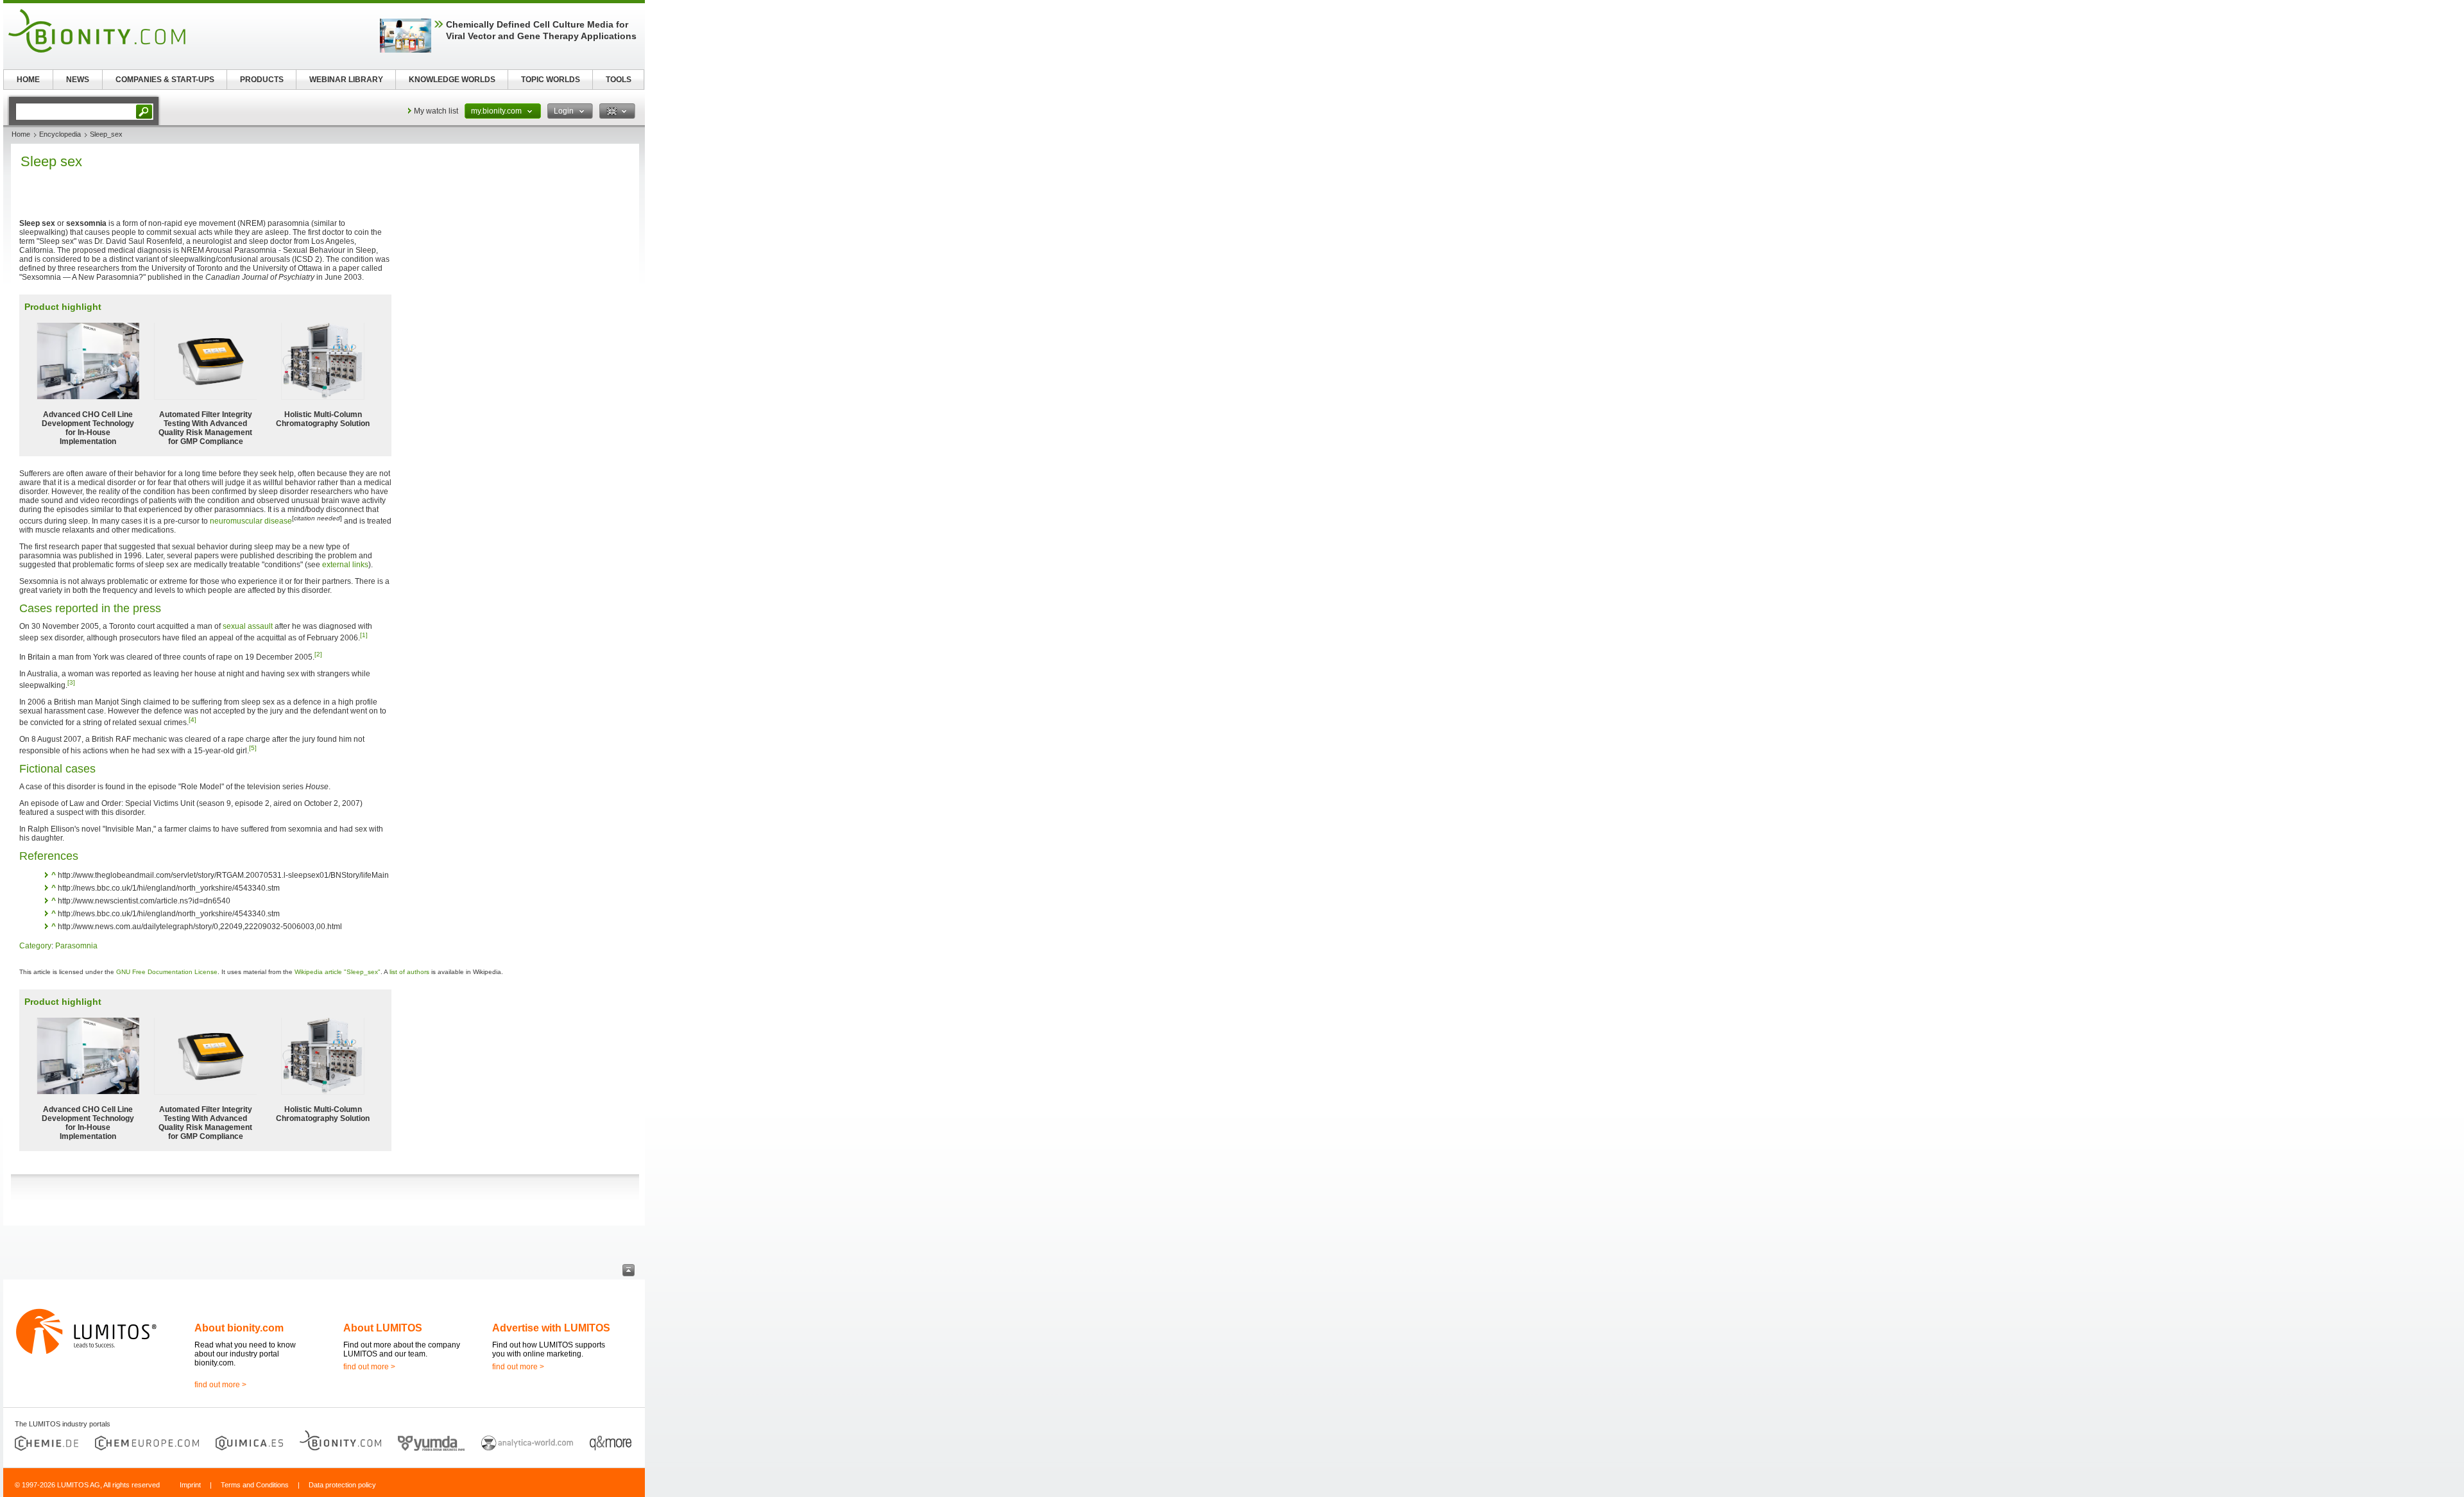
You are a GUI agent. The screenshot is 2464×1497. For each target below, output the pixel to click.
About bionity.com (239, 1328)
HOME (28, 80)
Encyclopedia (60, 134)
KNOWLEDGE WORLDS (452, 80)
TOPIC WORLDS (551, 80)
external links (345, 565)
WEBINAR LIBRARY (346, 80)
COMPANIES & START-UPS (165, 80)
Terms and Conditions (255, 1485)
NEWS (78, 80)
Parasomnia (76, 946)
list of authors (409, 972)
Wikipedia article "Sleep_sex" (338, 972)
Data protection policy (342, 1485)
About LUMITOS (383, 1328)
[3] (71, 682)
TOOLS (619, 80)
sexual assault (248, 626)
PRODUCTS (262, 80)
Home (21, 134)
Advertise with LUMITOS (551, 1328)
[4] (193, 720)
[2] (318, 654)
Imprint (190, 1485)
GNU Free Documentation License (167, 972)
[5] (253, 748)
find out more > (220, 1385)
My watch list (436, 111)
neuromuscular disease (251, 521)
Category (35, 946)
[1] (364, 635)
